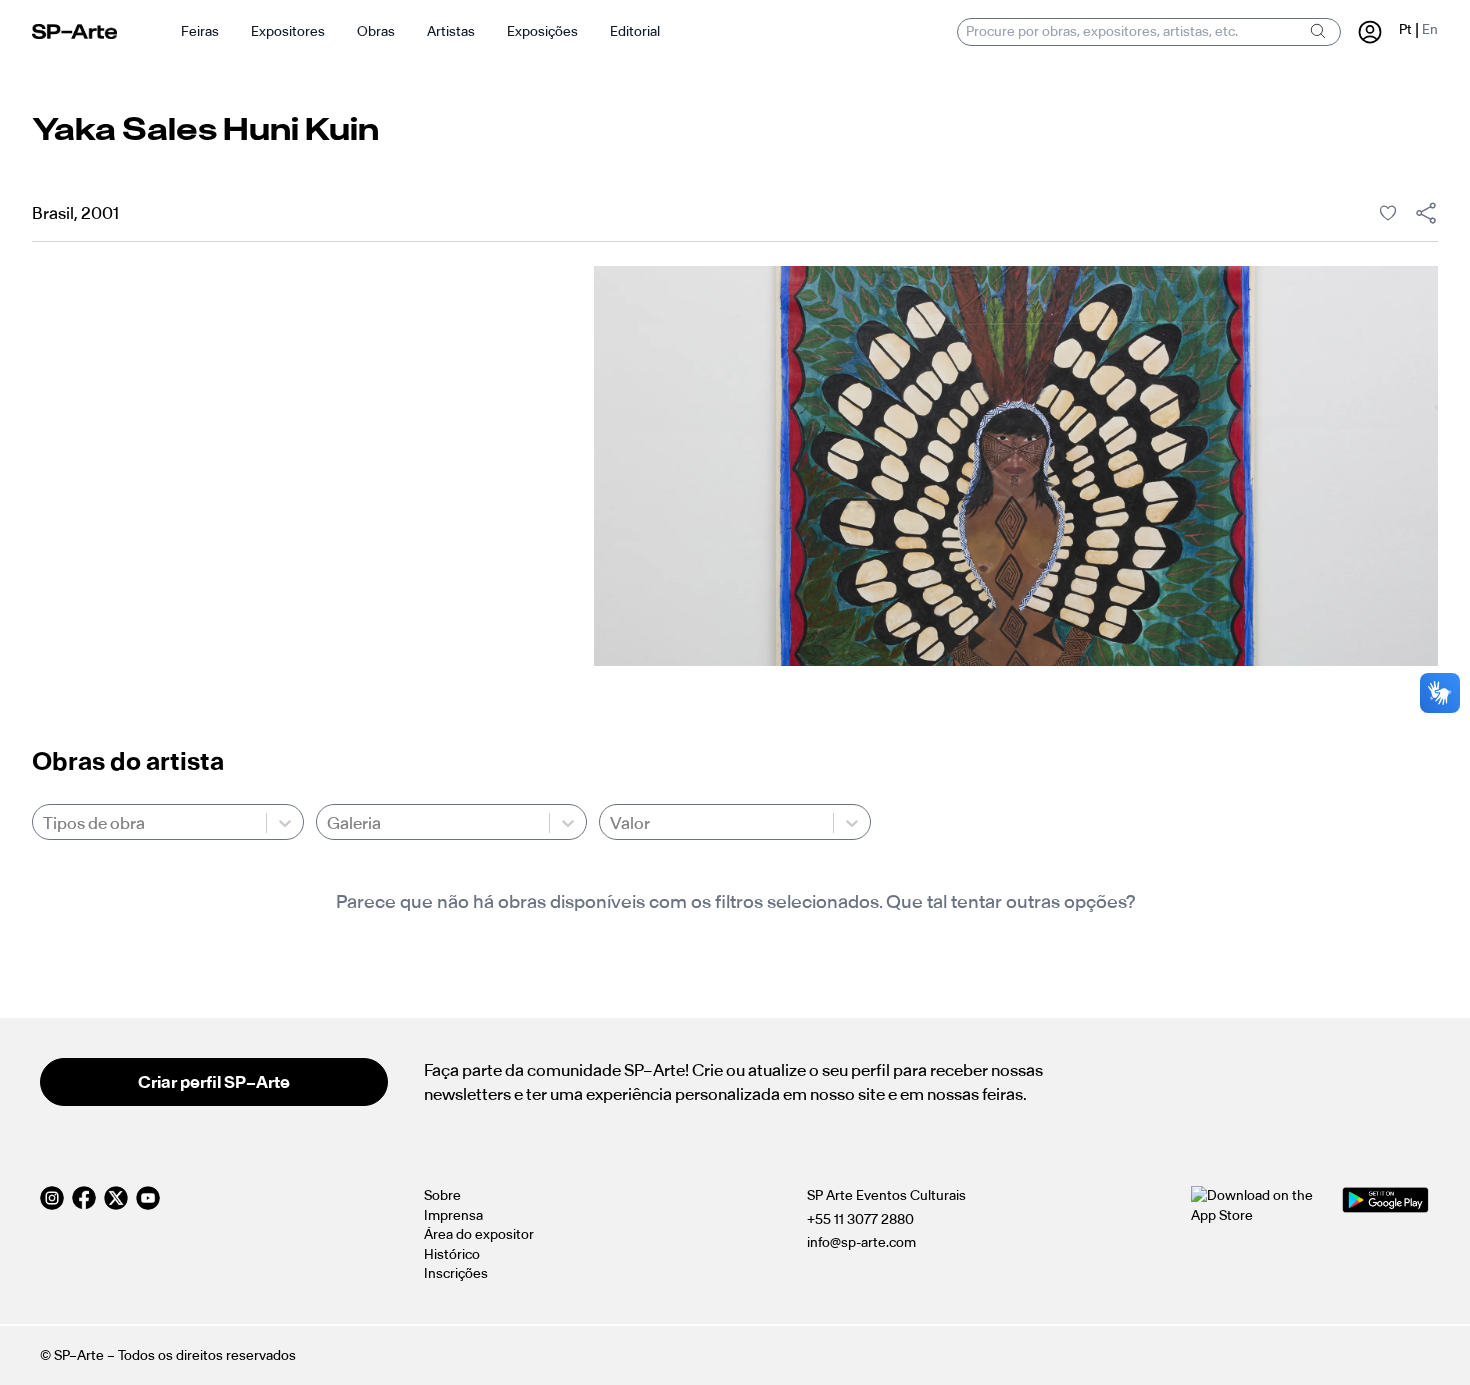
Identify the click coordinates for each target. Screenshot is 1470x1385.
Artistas (451, 31)
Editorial (635, 31)
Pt (1405, 29)
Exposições (542, 31)
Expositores (288, 31)
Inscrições (456, 1273)
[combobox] (44, 823)
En (1430, 29)
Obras (376, 31)
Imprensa (453, 1215)
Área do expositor (479, 1234)
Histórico (452, 1254)
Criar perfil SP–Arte (214, 1082)
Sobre (442, 1195)
